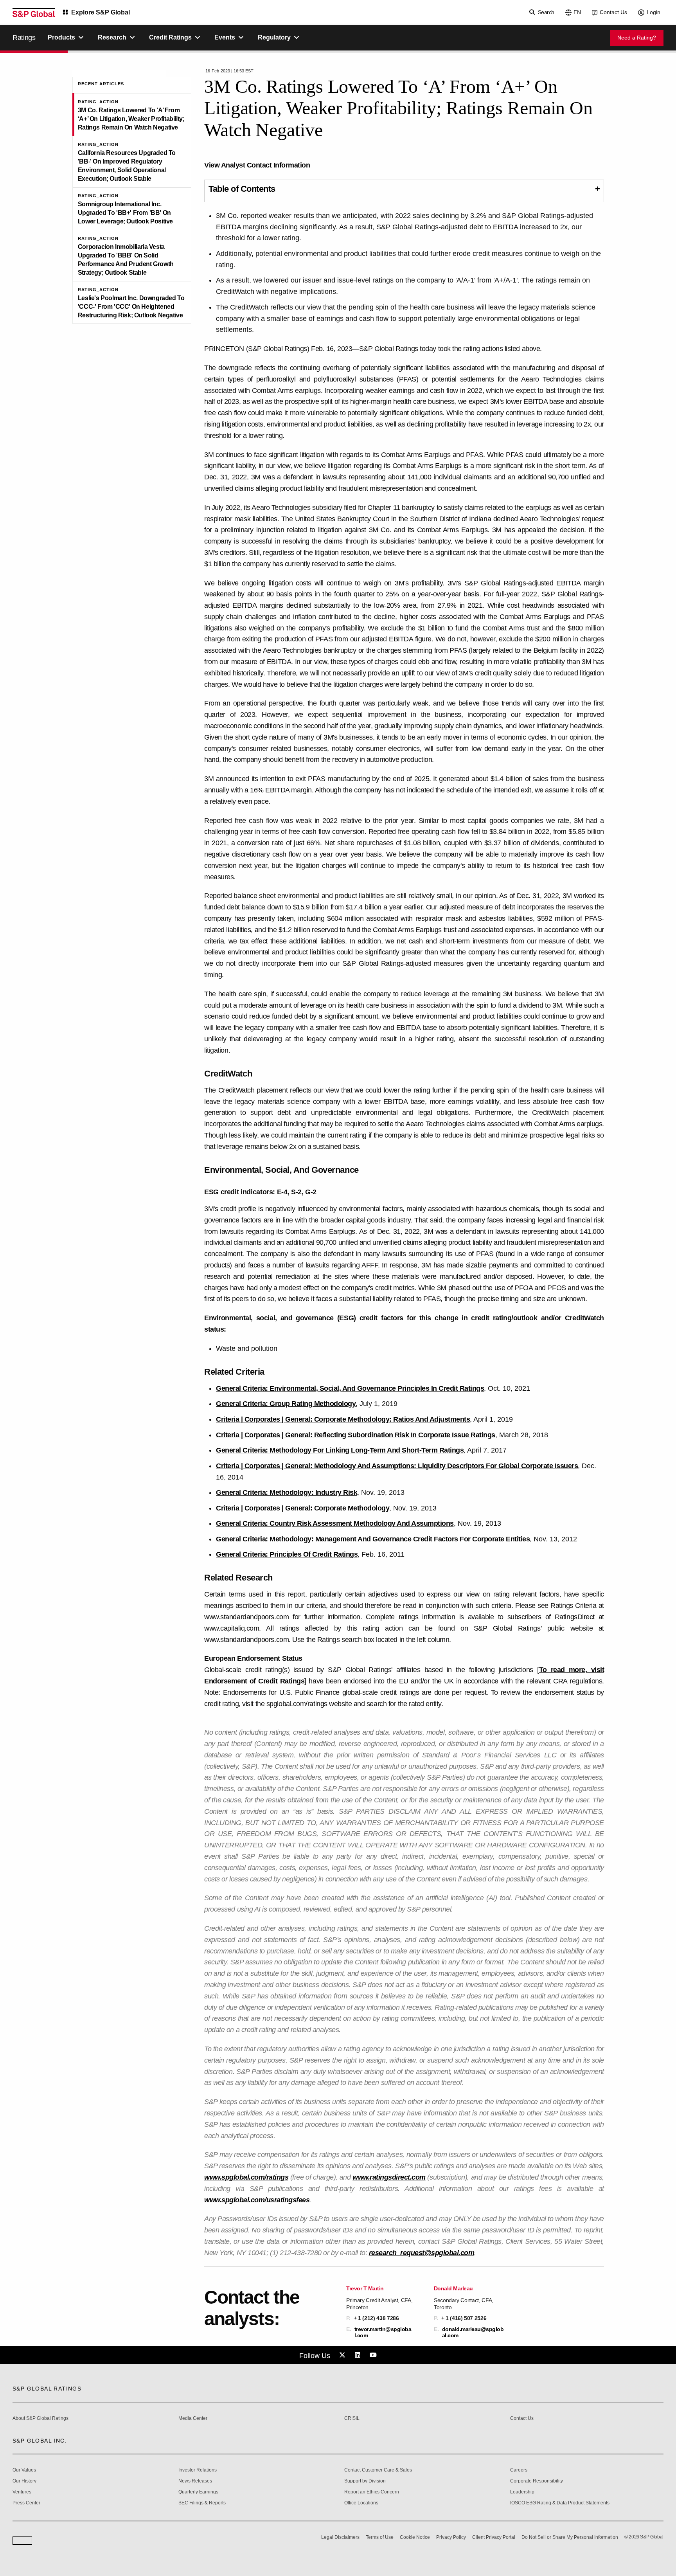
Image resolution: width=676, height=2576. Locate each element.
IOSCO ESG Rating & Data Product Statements (560, 2503)
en (577, 12)
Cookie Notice (415, 2537)
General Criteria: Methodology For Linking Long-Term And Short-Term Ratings (340, 1450)
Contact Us (613, 12)
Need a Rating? (637, 38)
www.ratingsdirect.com (389, 2177)
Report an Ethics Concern (372, 2492)
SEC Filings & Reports (202, 2503)
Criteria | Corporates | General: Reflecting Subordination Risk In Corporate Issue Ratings (356, 1435)
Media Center (193, 2418)
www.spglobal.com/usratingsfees (257, 2200)
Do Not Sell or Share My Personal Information (570, 2537)
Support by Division (365, 2481)
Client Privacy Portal (494, 2537)
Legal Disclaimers (340, 2537)
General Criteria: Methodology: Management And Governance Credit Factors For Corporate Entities (373, 1539)
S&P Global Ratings (47, 2389)
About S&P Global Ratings (40, 2418)
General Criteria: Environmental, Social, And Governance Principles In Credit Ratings (350, 1388)
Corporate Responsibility (537, 2481)
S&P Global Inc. (40, 2441)
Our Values (24, 2470)
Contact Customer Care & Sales (378, 2470)
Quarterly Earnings (198, 2492)
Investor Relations (198, 2470)
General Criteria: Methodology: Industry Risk (287, 1492)
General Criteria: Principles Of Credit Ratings (287, 1554)
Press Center (26, 2503)
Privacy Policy (451, 2537)
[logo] (34, 13)
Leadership (522, 2492)
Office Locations (361, 2503)
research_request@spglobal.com (422, 2253)
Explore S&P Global (101, 12)
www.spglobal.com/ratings (246, 2177)
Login (654, 12)
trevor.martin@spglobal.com (383, 2332)
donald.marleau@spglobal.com (473, 2332)
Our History (24, 2481)
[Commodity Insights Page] (343, 2355)
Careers (519, 2470)
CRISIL (352, 2418)
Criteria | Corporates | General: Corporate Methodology (303, 1508)
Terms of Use (380, 2537)
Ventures (22, 2492)
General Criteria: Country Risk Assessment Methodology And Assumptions (335, 1523)
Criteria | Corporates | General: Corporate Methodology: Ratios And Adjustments (343, 1419)
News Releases (195, 2481)
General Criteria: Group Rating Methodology (286, 1404)
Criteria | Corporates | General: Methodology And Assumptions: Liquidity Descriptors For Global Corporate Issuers (397, 1466)
